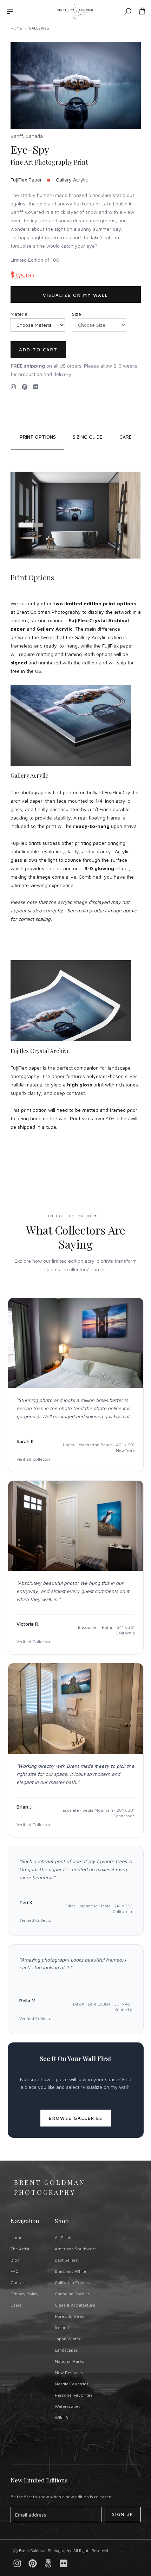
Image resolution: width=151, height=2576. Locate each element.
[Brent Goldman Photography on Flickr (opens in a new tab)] (36, 387)
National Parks (69, 2361)
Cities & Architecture (75, 2305)
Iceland (62, 2328)
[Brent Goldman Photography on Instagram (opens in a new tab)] (13, 387)
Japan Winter (68, 2339)
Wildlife (62, 2418)
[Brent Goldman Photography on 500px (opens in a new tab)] (48, 2563)
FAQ (15, 2271)
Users (16, 2305)
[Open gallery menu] (10, 11)
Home (16, 28)
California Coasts (72, 2282)
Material (19, 314)
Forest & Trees (69, 2316)
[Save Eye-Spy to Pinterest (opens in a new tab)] (25, 387)
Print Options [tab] (38, 437)
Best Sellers (66, 2260)
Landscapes (66, 2350)
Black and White (71, 2271)
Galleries (39, 28)
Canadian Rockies (72, 2294)
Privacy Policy (24, 2294)
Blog (15, 2260)
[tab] (88, 437)
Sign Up (123, 2514)
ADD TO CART (38, 350)
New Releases (69, 2373)
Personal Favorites (74, 2395)
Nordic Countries (72, 2384)
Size (77, 314)
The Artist (20, 2249)
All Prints (64, 2237)
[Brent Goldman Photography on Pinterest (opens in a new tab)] (33, 2563)
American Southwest (75, 2249)
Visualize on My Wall (75, 295)
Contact (18, 2282)
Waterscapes (68, 2406)
